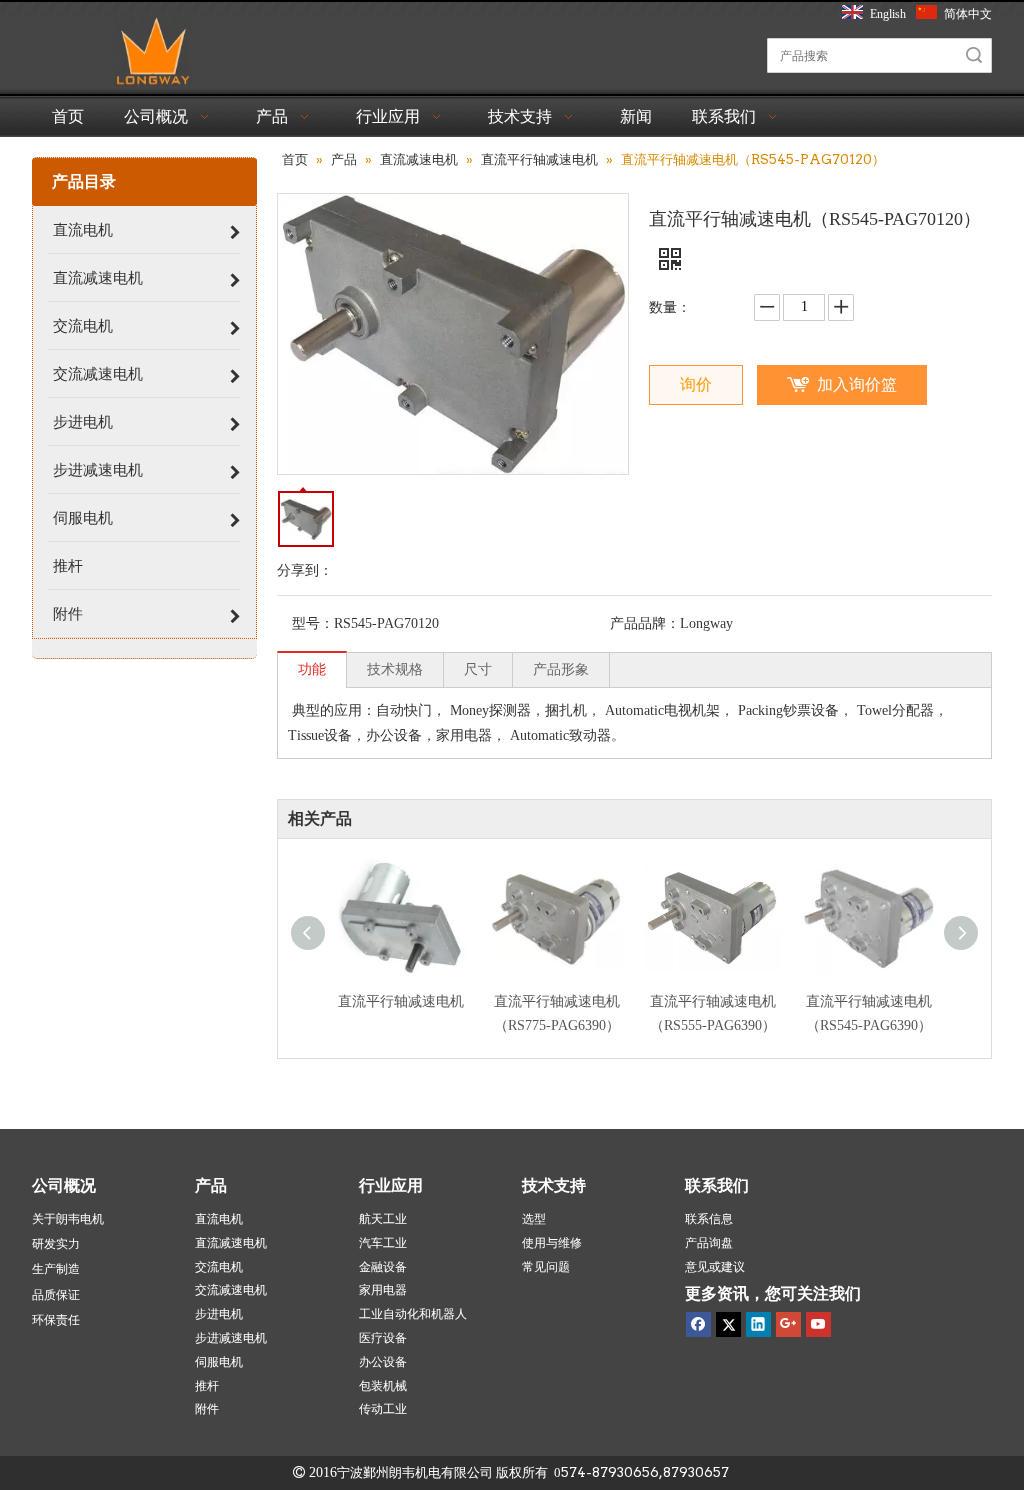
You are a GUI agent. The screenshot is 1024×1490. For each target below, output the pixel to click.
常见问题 (546, 1267)
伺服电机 (219, 1362)
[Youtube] (818, 1323)
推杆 (207, 1386)
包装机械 (383, 1386)
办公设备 (383, 1362)
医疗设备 (383, 1338)
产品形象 (561, 669)
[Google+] (788, 1323)
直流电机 (219, 1219)
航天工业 (383, 1219)
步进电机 (219, 1314)
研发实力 (56, 1244)
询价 (696, 384)
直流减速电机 (231, 1243)
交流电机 (219, 1267)
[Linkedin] (758, 1323)
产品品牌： (645, 623)
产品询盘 (709, 1243)
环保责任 (56, 1320)
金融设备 (383, 1267)
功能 (312, 669)
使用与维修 (552, 1243)
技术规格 (395, 669)
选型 (534, 1219)
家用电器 (383, 1290)
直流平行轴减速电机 (401, 1001)
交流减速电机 (231, 1290)
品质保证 (56, 1295)
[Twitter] (728, 1323)
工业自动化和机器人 (413, 1314)
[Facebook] (698, 1323)
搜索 (974, 55)
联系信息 (709, 1219)
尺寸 (478, 669)
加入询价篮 (857, 384)
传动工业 (383, 1409)
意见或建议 (715, 1267)
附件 (207, 1409)
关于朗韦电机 (68, 1219)
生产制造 (56, 1269)
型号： (313, 623)
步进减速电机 (231, 1338)
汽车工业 (383, 1243)
